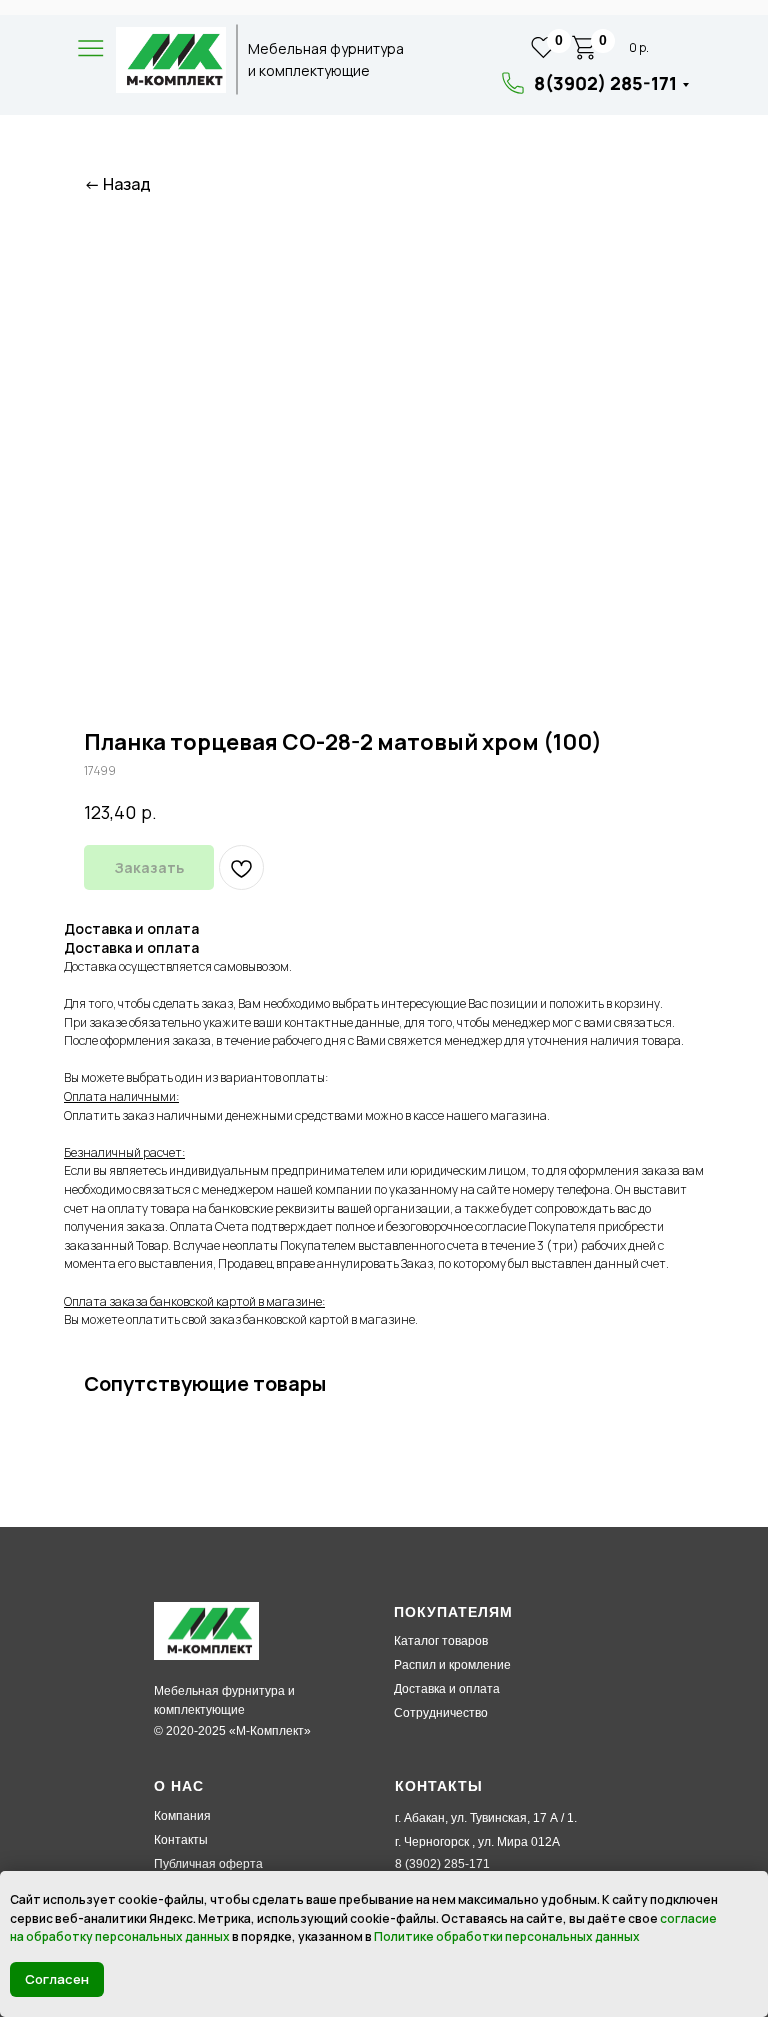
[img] (171, 60)
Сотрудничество (441, 1713)
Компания (182, 1816)
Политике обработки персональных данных (507, 1936)
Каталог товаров (441, 1641)
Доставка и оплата (447, 1689)
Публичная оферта (208, 1864)
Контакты (181, 1840)
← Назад (117, 184)
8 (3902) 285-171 (442, 1864)
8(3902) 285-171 (605, 83)
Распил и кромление (452, 1665)
